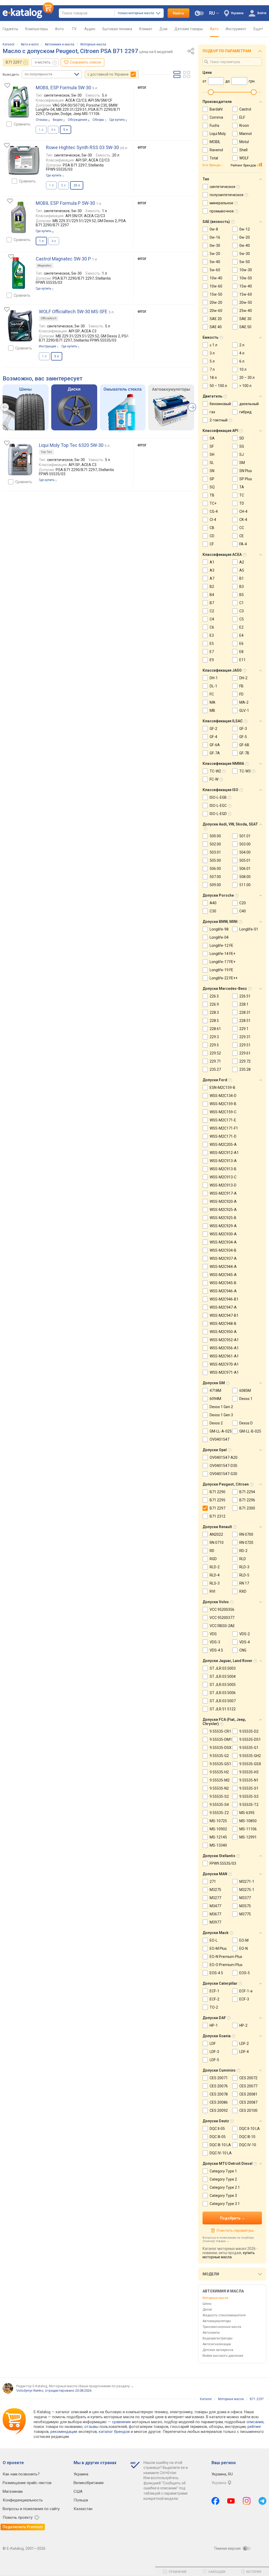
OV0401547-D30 (223, 1466)
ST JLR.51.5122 (223, 1709)
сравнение (121, 2422)
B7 (212, 603)
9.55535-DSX (221, 1748)
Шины (207, 2304)
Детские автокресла (218, 2350)
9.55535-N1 (249, 1780)
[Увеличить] (19, 102)
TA (242, 487)
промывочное (222, 211)
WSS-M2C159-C (223, 1112)
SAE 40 (216, 327)
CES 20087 (248, 2102)
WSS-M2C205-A (223, 1145)
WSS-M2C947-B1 (224, 1315)
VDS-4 (245, 1642)
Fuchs (214, 126)
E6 (241, 644)
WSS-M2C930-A (223, 1234)
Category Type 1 (223, 2171)
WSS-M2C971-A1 (224, 1372)
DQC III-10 (247, 2137)
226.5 (214, 996)
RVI (212, 1591)
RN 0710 (217, 1543)
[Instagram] (247, 2501)
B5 (242, 595)
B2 (212, 587)
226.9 (214, 1004)
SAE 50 (245, 327)
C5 (242, 619)
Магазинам (13, 2491)
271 (213, 1882)
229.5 (214, 1045)
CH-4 (243, 511)
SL (212, 463)
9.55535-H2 (219, 1772)
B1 (242, 578)
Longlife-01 (249, 929)
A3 (212, 570)
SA (212, 438)
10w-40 (216, 278)
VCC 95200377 (222, 1618)
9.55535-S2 (219, 1796)
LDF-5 (214, 2060)
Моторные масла (93, 44)
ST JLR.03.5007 (223, 1701)
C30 (213, 911)
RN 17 (244, 1583)
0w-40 (245, 245)
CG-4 (214, 511)
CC (242, 528)
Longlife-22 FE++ (224, 978)
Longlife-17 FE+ (223, 962)
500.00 (215, 836)
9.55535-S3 (249, 1796)
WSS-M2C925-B (223, 1218)
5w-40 (215, 262)
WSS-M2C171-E (223, 1120)
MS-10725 (218, 1821)
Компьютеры (37, 29)
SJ (242, 454)
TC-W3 (245, 771)
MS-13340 (218, 1845)
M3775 (245, 1914)
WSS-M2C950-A (223, 1332)
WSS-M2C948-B (223, 1324)
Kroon (244, 126)
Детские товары (189, 29)
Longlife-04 (219, 937)
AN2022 (216, 1534)
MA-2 (244, 702)
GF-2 (213, 729)
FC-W (214, 779)
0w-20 (245, 237)
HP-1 (214, 2025)
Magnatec (45, 266)
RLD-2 (215, 1567)
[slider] (211, 92)
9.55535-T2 (249, 1805)
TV (74, 29)
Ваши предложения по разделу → (107, 2386)
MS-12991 (248, 1837)
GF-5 (243, 737)
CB (212, 528)
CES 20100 (248, 2110)
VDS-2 (245, 1634)
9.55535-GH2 (250, 1756)
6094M (215, 1399)
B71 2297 (14, 62)
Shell (243, 150)
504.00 (245, 852)
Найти (179, 13)
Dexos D (246, 1423)
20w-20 (216, 302)
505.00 (215, 860)
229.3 (214, 1037)
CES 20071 (219, 2078)
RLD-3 (244, 1567)
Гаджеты (10, 29)
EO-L (214, 1940)
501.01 (245, 836)
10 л (243, 369)
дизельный (249, 404)
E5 (212, 644)
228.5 (214, 1021)
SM (242, 463)
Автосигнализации (217, 2344)
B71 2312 (218, 1516)
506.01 (245, 869)
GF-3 (243, 729)
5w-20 (215, 254)
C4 (212, 619)
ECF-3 (244, 1999)
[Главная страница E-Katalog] (28, 13)
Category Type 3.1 (225, 2204)
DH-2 (243, 678)
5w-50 (245, 262)
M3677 (215, 1914)
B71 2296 (247, 1500)
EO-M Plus (218, 1948)
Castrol (245, 109)
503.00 (245, 844)
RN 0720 (246, 1543)
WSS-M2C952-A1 (224, 1340)
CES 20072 (248, 2078)
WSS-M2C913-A (223, 1161)
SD (242, 438)
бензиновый (220, 404)
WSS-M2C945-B (223, 1283)
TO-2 (214, 2007)
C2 (212, 611)
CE (242, 536)
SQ (212, 487)
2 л (242, 345)
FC (212, 694)
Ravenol (216, 150)
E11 (242, 660)
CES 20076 (219, 2086)
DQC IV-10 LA (221, 2153)
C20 (243, 903)
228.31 (245, 1012)
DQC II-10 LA (250, 2129)
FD (241, 694)
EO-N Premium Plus (226, 1957)
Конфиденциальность (23, 2500)
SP (212, 479)
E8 (241, 652)
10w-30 (246, 270)
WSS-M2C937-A (223, 1258)
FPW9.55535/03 (223, 1863)
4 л (53, 130)
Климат (146, 29)
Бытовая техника (117, 29)
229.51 (245, 1045)
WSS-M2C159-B (223, 1104)
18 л (213, 378)
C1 (242, 603)
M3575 (245, 1906)
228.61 (215, 1029)
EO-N (244, 1948)
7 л (212, 369)
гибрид (245, 412)
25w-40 (246, 311)
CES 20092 (219, 2110)
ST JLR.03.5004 (223, 1676)
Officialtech (49, 318)
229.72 (245, 1061)
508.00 (245, 877)
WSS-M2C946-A (223, 1291)
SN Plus (246, 471)
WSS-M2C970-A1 (224, 1364)
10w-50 (246, 278)
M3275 (215, 1890)
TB (212, 495)
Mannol (245, 134)
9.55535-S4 (219, 1805)
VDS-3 (215, 1642)
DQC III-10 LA (220, 2145)
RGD (213, 1559)
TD (242, 503)
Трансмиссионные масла (222, 2327)
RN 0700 (246, 1534)
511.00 (245, 885)
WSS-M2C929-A (223, 1226)
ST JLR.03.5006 (223, 1693)
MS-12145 (218, 1837)
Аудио (90, 29)
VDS (213, 1634)
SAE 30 (245, 319)
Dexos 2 (216, 1423)
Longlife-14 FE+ (223, 954)
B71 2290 (218, 1492)
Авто (214, 29)
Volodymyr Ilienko (30, 2390)
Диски (207, 2309)
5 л (63, 185)
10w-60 (216, 286)
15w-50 (216, 294)
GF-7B (244, 753)
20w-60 (216, 311)
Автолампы (211, 2333)
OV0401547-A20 (224, 1457)
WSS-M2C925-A (223, 1210)
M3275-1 (247, 1890)
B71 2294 (247, 1492)
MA (213, 702)
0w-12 (245, 229)
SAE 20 (216, 319)
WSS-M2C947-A (223, 1307)
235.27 (215, 1069)
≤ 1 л (213, 345)
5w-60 (215, 270)
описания (255, 2422)
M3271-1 (247, 1882)
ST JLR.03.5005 (223, 1685)
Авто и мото (30, 44)
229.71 (215, 1061)
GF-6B (244, 745)
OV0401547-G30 (223, 1474)
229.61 (245, 1053)
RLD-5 (244, 1575)
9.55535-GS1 (220, 1764)
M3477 (215, 1906)
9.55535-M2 (220, 1780)
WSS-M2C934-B (223, 1250)
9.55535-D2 (249, 1731)
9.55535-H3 (249, 1772)
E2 (241, 627)
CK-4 (243, 520)
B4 (212, 595)
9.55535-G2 (219, 1756)
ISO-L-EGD (218, 814)
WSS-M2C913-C (223, 1177)
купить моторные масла (229, 2255)
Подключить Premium (23, 2527)
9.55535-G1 (249, 1748)
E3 (212, 635)
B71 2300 (247, 1508)
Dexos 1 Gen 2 (221, 1407)
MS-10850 (248, 1821)
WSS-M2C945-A (223, 1275)
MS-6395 (247, 1813)
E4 (241, 635)
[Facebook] (215, 2501)
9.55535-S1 (249, 1788)
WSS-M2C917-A (223, 1193)
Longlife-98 (219, 929)
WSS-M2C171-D (223, 1136)
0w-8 (214, 229)
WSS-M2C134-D (223, 1096)
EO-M (244, 1940)
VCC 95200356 (222, 1610)
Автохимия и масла (60, 44)
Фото (59, 29)
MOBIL (215, 142)
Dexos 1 (246, 1399)
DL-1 (213, 686)
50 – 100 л (218, 386)
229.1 (244, 1029)
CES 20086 (219, 2102)
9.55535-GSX (250, 1764)
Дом (163, 29)
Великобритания (89, 2483)
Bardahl (216, 109)
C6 (212, 627)
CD (212, 536)
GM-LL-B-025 (250, 1431)
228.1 (244, 1004)
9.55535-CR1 (220, 1731)
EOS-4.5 (216, 1973)
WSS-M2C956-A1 (224, 1348)
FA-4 (243, 544)
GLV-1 (244, 710)
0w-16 (215, 237)
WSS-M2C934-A (223, 1242)
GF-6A (215, 745)
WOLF (244, 158)
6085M (245, 1391)
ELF (242, 117)
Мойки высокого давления (223, 2356)
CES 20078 (219, 2094)
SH (212, 454)
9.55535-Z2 (219, 1813)
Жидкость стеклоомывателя (224, 2315)
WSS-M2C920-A (223, 1201)
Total (214, 158)
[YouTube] (231, 2501)
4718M (215, 1391)
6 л (242, 361)
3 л (212, 353)
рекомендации (64, 2432)
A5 (242, 570)
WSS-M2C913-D (223, 1185)
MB (212, 710)
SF (212, 446)
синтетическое (223, 187)
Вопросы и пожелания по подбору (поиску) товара (228, 2239)
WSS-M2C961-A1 (224, 1356)
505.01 (245, 860)
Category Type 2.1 (225, 2187)
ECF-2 (214, 1999)
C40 (243, 911)
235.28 (245, 1069)
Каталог (9, 44)
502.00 (215, 844)
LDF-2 (244, 2044)
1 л (41, 130)
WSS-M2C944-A (223, 1267)
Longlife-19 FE (221, 970)
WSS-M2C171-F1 (224, 1128)
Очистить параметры (235, 2230)
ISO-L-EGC (218, 806)
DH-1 (214, 678)
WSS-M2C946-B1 (224, 1299)
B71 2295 (218, 1500)
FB (241, 686)
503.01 (215, 852)
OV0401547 (219, 1439)
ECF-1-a (246, 1991)
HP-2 (243, 2025)
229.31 (245, 1037)
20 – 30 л (247, 378)
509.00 (215, 885)
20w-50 (246, 302)
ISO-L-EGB (218, 797)
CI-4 (213, 520)
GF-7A (215, 753)
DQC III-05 (218, 2137)
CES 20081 (248, 2094)
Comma (216, 117)
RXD (243, 1591)
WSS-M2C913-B (223, 1169)
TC (242, 495)
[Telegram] (262, 2501)
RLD (243, 1559)
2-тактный (219, 420)
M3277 (215, 1898)
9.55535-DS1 (250, 1739)
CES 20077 (248, 2086)
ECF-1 (214, 1991)
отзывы (91, 2427)
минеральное (221, 203)
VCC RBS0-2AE (222, 1626)
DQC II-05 (217, 2129)
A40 (213, 903)
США (78, 2491)
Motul (244, 142)
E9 (212, 660)
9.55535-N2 (219, 1788)
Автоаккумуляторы (217, 2321)
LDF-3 (214, 2052)
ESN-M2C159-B (223, 1088)
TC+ (213, 503)
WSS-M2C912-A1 (224, 1153)
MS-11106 (248, 1829)
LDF (213, 2044)
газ (212, 412)
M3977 (215, 1922)
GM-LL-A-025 (221, 1431)
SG (242, 446)
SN (212, 471)
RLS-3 (215, 1583)
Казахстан (83, 2509)
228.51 (245, 1021)
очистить (43, 62)
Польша (81, 2500)
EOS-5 (245, 1973)
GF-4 (213, 737)
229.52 (215, 1053)
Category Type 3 (223, 2196)
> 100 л (245, 386)
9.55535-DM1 (221, 1739)
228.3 (214, 1012)
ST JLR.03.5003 (223, 1668)
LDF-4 (244, 2052)
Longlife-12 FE (221, 945)
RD (212, 1551)
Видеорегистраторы (218, 2338)
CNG (243, 1650)
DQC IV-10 (248, 2145)
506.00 (215, 869)
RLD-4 (215, 1575)
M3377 (245, 1898)
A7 (212, 578)
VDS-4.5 (216, 1650)
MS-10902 (218, 1829)
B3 (242, 587)
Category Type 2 (223, 2179)
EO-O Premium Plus (226, 1965)
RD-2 (243, 1551)
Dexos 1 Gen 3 (221, 1415)
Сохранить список (86, 62)
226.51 (245, 996)
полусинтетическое (227, 195)
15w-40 (246, 286)
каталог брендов (114, 2432)
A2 (242, 562)
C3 (242, 611)
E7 (212, 652)
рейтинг (254, 2427)
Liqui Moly (218, 134)
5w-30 (245, 254)
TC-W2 (215, 771)
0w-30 (215, 245)
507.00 (215, 877)
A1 (212, 562)
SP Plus (246, 479)
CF (212, 544)
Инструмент (236, 29)
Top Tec (46, 452)
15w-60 (246, 294)
